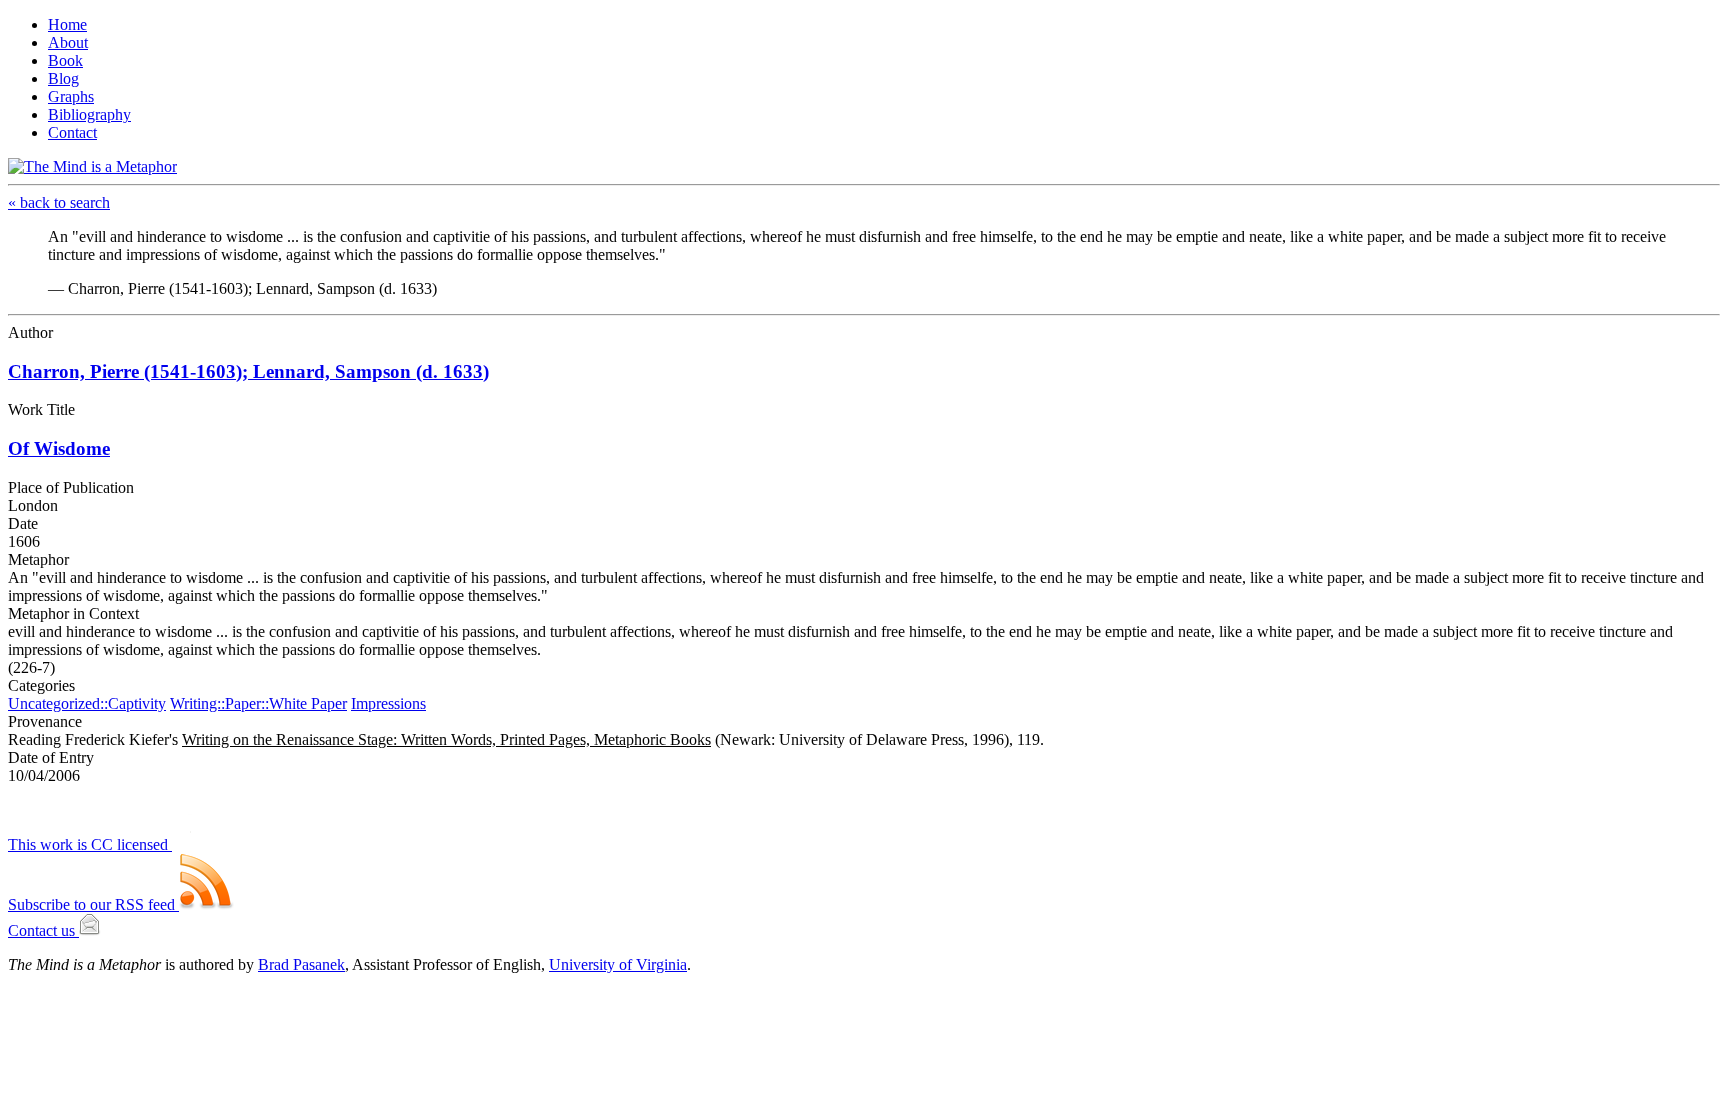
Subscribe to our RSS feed (93, 904)
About (68, 42)
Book (65, 60)
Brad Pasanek (301, 964)
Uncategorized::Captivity (87, 703)
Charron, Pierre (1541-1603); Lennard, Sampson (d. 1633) (248, 371)
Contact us (43, 930)
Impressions (388, 703)
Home (67, 24)
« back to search (59, 202)
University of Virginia (618, 964)
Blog (63, 78)
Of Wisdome (59, 448)
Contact (72, 132)
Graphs (71, 96)
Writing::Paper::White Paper (258, 703)
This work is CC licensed (90, 844)
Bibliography (89, 114)
